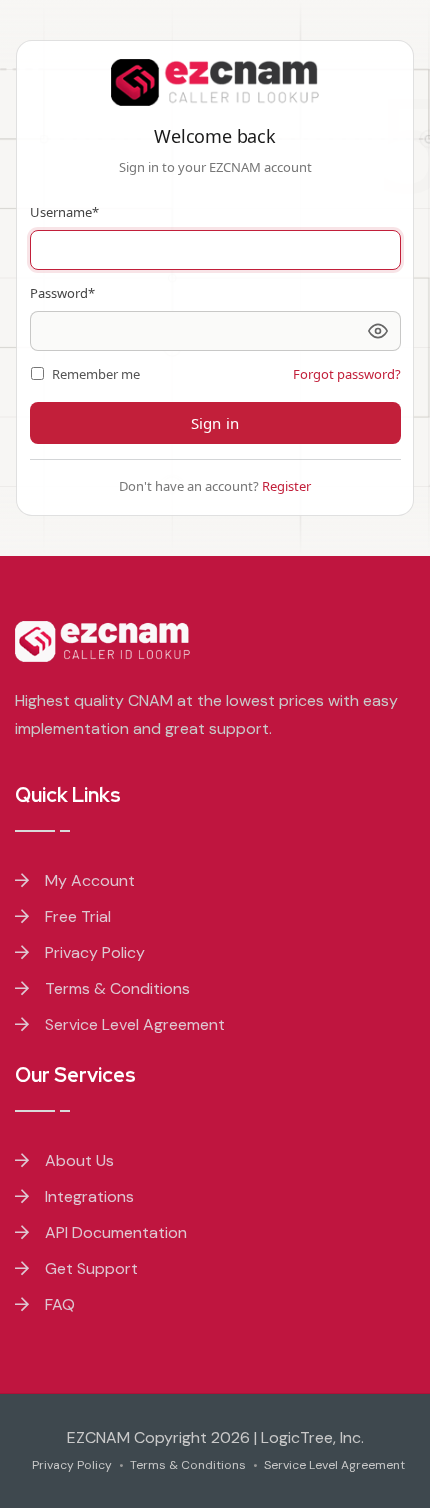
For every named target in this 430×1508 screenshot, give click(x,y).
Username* (64, 212)
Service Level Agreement (133, 1024)
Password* (62, 293)
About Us (77, 1160)
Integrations (87, 1196)
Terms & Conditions (115, 988)
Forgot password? (347, 374)
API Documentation (114, 1232)
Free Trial (76, 916)
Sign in (215, 423)
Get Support (89, 1268)
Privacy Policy (93, 952)
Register (286, 486)
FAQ (58, 1304)
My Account (88, 880)
